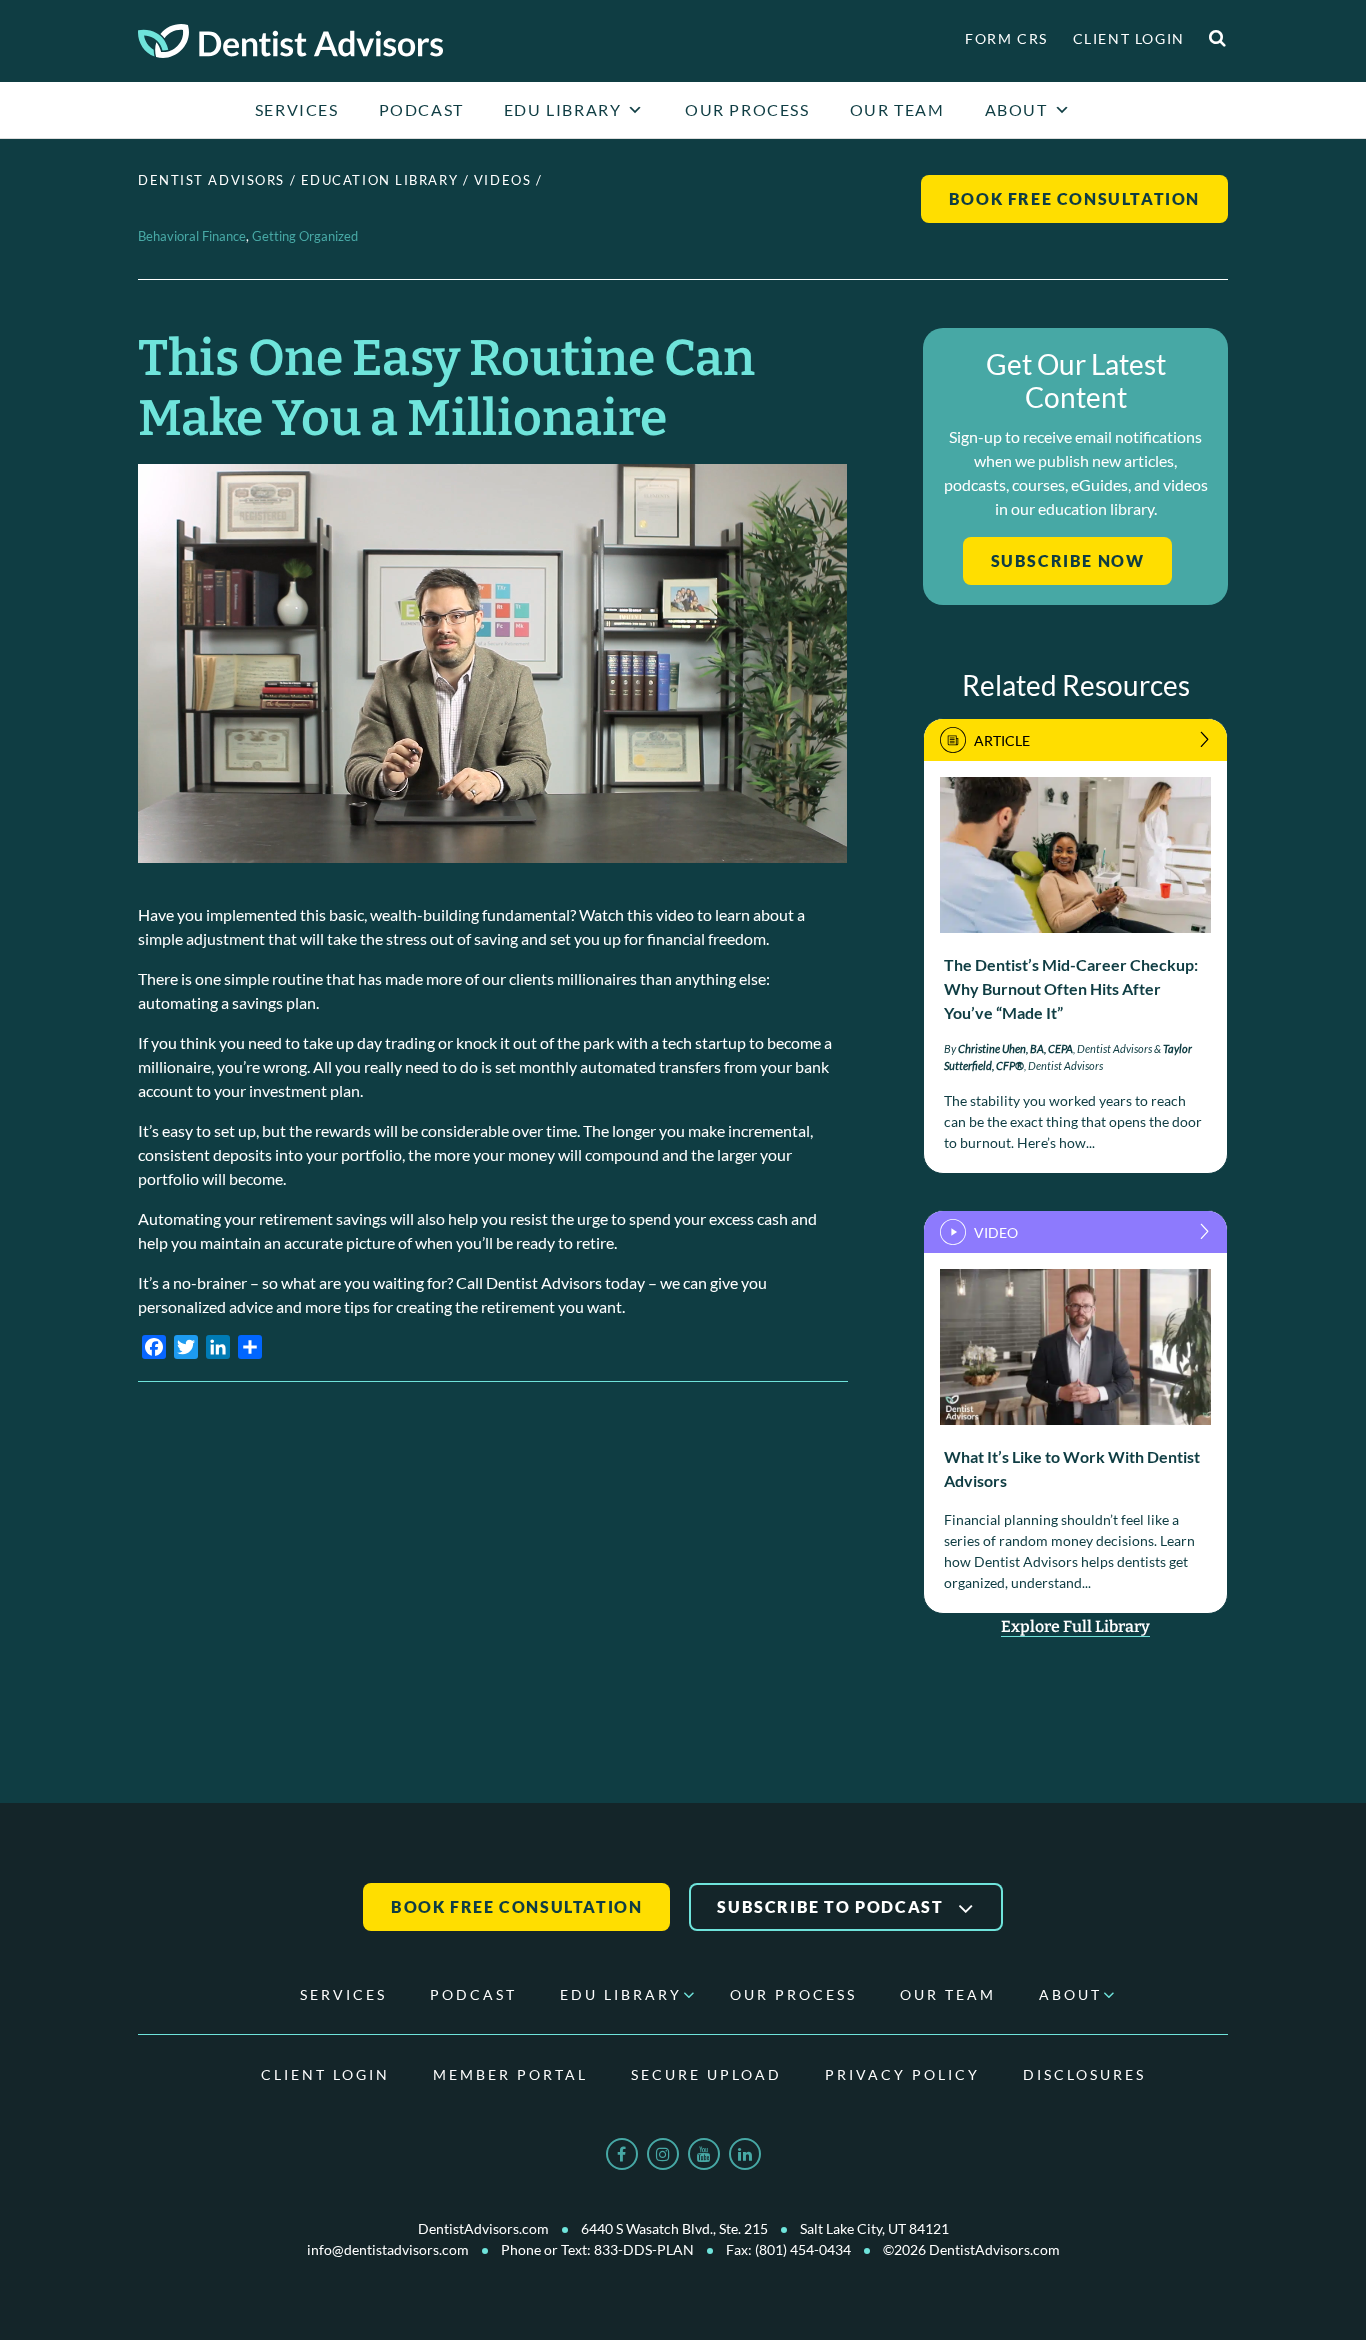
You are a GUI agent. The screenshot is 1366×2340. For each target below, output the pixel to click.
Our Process (747, 109)
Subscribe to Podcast (832, 1906)
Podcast (421, 109)
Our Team (897, 109)
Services (297, 109)
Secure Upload (706, 2074)
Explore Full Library (1075, 1626)
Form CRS (1006, 38)
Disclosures (1084, 2074)
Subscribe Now (1068, 560)
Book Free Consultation (1074, 198)
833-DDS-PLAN (644, 2249)
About (1016, 109)
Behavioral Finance (192, 236)
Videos (502, 180)
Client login (325, 2074)
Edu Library (563, 109)
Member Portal (510, 2074)
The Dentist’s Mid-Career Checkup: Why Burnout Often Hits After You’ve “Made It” (1071, 988)
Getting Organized (305, 236)
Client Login (1129, 38)
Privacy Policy (902, 2074)
